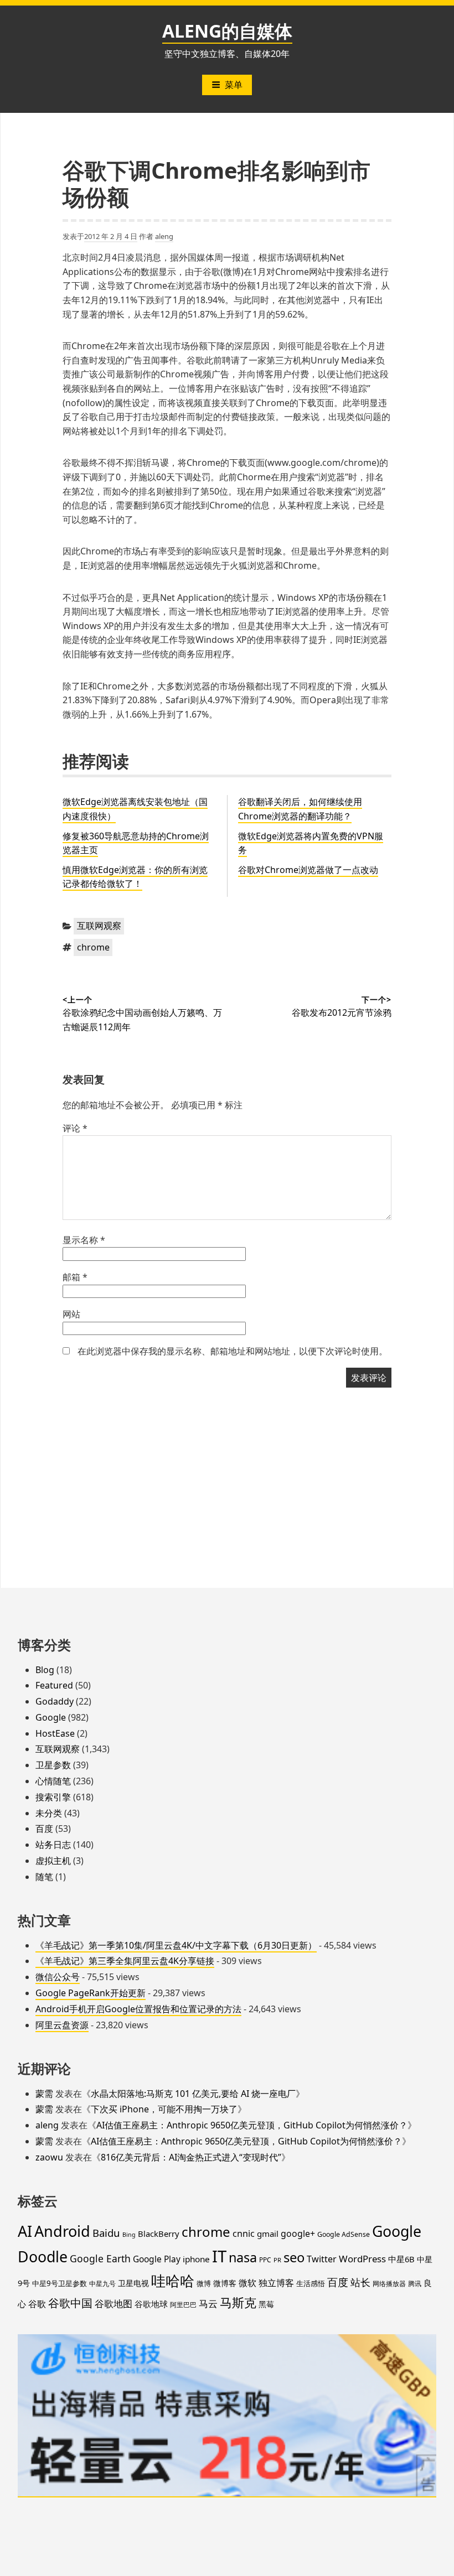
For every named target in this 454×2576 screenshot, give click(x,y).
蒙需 (44, 2094)
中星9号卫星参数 (60, 2283)
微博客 (225, 2283)
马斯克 (238, 2302)
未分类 (49, 1813)
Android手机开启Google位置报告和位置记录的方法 (138, 2009)
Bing (129, 2235)
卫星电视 (133, 2283)
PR (277, 2260)
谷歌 (37, 2304)
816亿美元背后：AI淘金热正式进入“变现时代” (191, 2157)
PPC (265, 2260)
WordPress (362, 2259)
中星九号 (102, 2284)
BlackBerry (159, 2234)
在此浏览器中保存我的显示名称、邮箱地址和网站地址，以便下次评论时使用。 (233, 1351)
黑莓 (266, 2304)
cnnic (244, 2234)
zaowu (49, 2157)
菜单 (234, 85)
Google (51, 1717)
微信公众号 (58, 1977)
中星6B (401, 2259)
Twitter (322, 2259)
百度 (44, 1829)
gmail (268, 2234)
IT (219, 2256)
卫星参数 (53, 1765)
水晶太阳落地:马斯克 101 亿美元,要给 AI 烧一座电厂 (193, 2094)
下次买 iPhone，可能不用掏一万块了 (164, 2109)
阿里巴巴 (183, 2305)
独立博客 (276, 2282)
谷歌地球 (151, 2304)
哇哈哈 (173, 2281)
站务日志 (53, 1845)
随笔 (44, 1877)
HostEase (55, 1733)
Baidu (106, 2233)
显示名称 (84, 1240)
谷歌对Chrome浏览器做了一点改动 (308, 870)
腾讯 (415, 2283)
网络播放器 (389, 2283)
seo (294, 2257)
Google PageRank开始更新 (91, 1993)
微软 (247, 2283)
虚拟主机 (53, 1861)
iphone (196, 2259)
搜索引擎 (53, 1797)
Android (62, 2231)
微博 (204, 2283)
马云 (208, 2303)
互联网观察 (99, 926)
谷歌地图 (114, 2304)
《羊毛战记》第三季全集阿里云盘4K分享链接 (125, 1961)
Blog (45, 1670)
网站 (71, 1314)
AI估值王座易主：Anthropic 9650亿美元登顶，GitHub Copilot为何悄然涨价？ (252, 2125)
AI (25, 2231)
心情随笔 (53, 1781)
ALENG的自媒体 (227, 31)
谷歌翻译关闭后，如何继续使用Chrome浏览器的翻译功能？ (300, 809)
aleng (164, 236)
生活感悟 (311, 2283)
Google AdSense (344, 2234)
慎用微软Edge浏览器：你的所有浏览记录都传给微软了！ (135, 877)
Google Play (157, 2259)
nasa (243, 2257)
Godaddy (55, 1701)
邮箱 (75, 1277)
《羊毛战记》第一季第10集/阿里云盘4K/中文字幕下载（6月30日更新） (176, 1945)
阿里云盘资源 (62, 2025)
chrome (93, 947)
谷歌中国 (70, 2303)
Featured (54, 1685)
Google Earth (100, 2258)
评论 (75, 1128)
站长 (360, 2282)
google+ (298, 2234)
